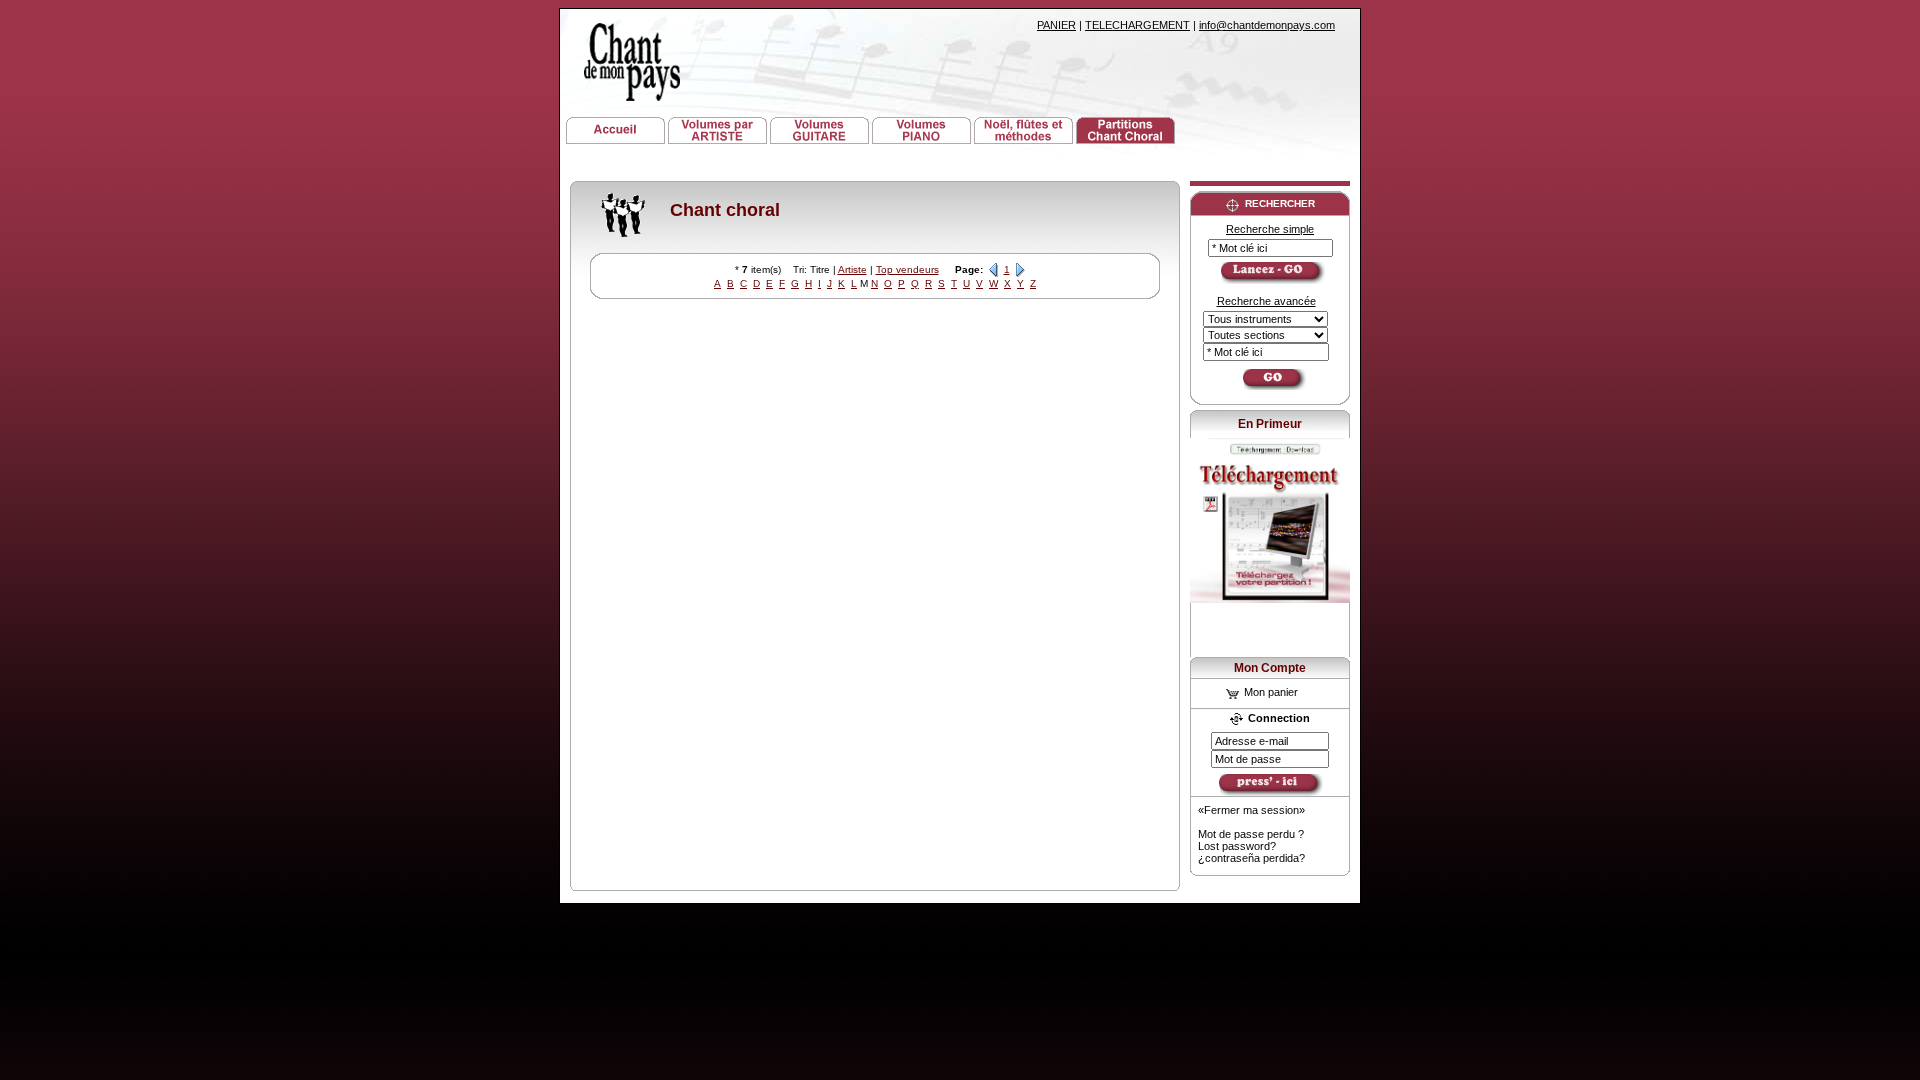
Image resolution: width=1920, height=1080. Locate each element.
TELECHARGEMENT (1137, 25)
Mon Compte (1270, 668)
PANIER (1056, 25)
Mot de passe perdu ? (1251, 834)
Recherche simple (1270, 229)
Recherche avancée (1266, 301)
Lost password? (1237, 846)
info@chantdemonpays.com (1267, 25)
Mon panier (1269, 692)
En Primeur (1270, 424)
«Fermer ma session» (1251, 810)
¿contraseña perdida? (1251, 858)
